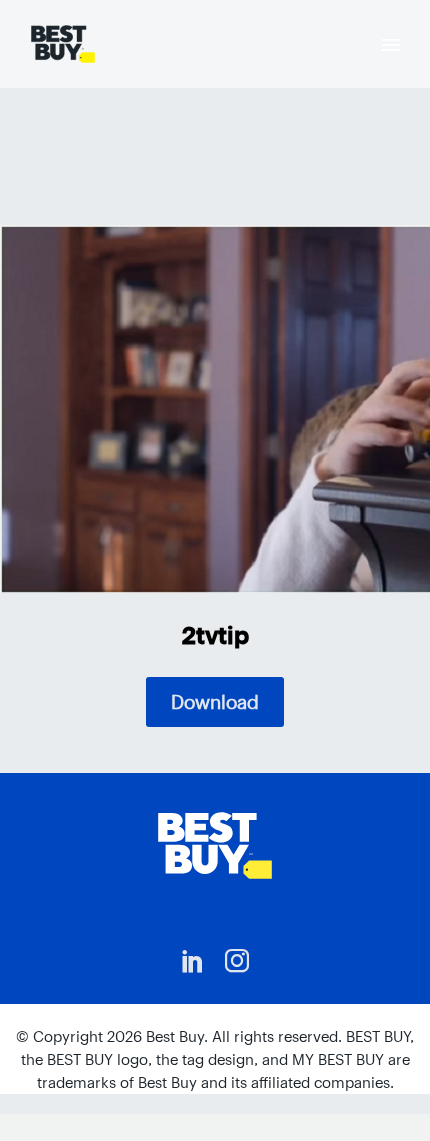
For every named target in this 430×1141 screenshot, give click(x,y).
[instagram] (237, 961)
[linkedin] (193, 961)
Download (215, 702)
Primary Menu (391, 45)
